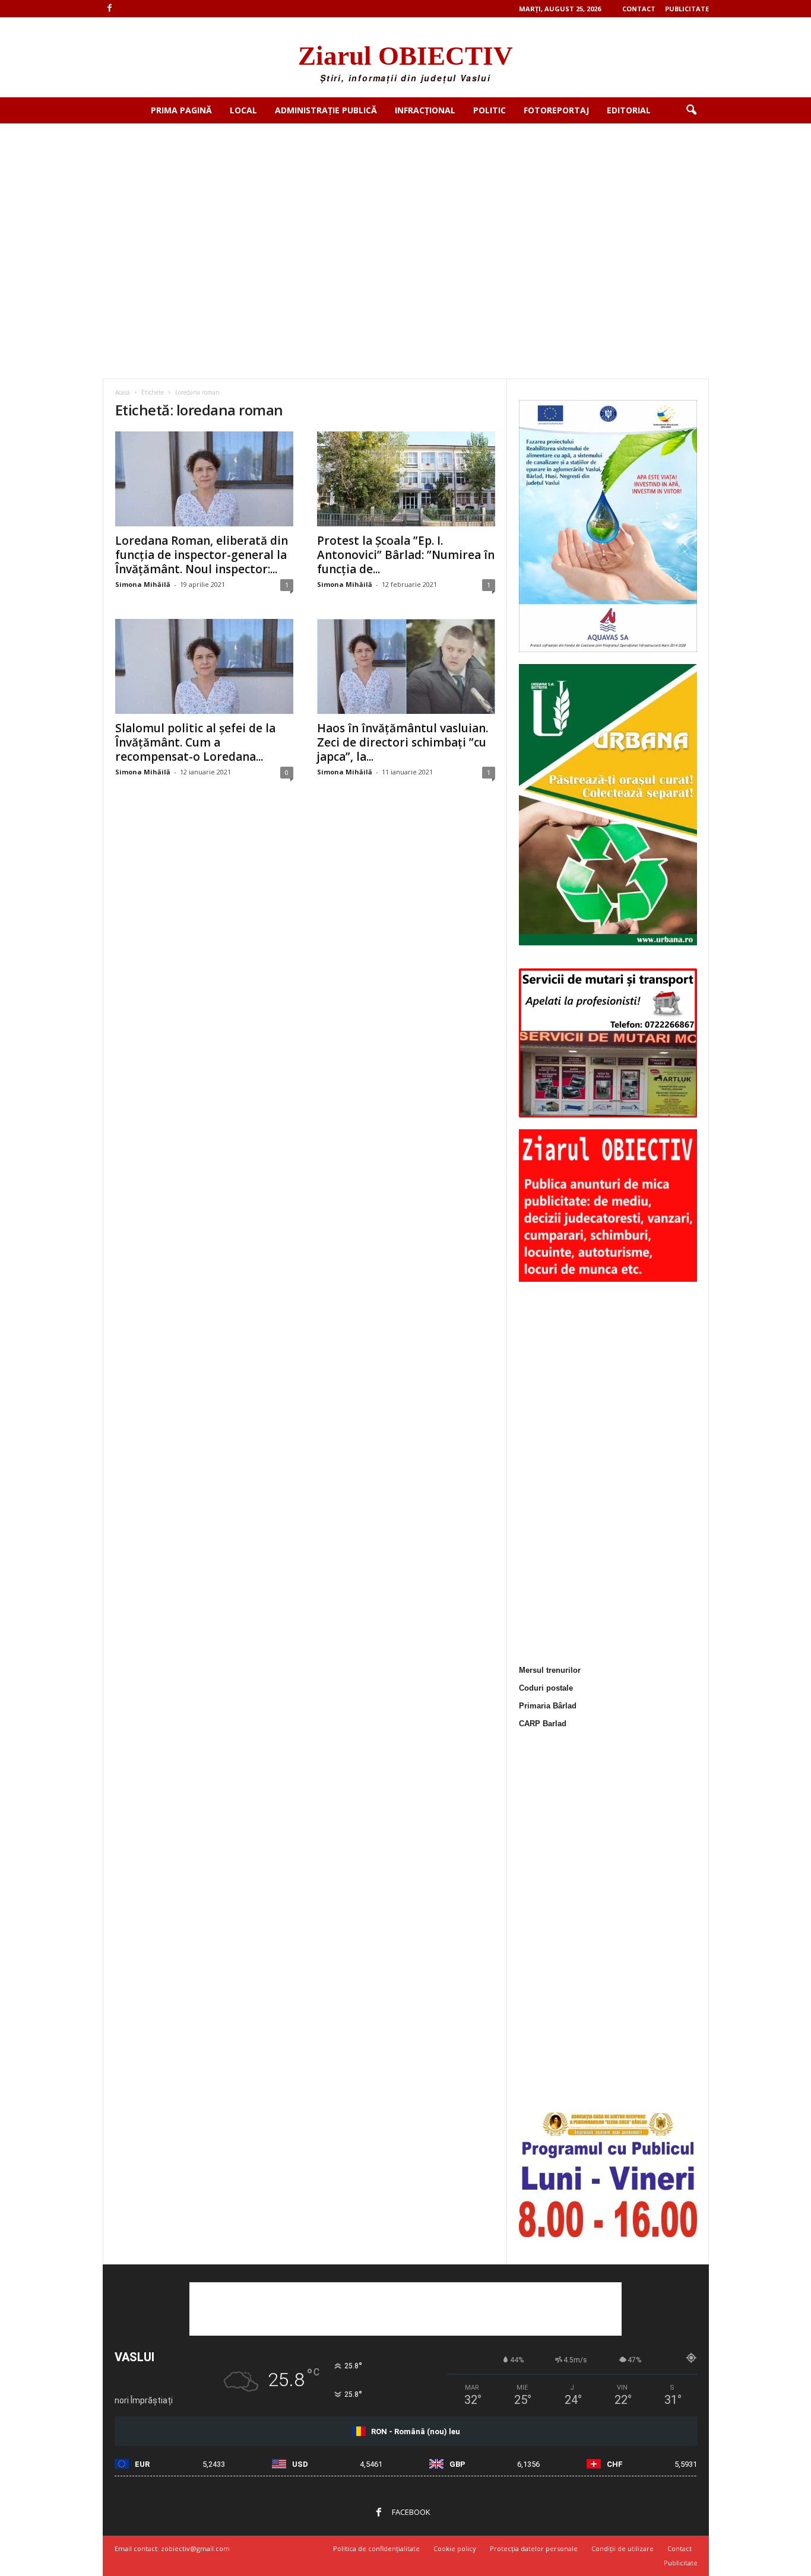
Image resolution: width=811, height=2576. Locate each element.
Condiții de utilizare (622, 2548)
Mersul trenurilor (550, 1670)
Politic (490, 110)
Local (243, 110)
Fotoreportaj (556, 110)
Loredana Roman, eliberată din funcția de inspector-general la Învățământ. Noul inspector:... (202, 555)
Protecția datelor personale (534, 2548)
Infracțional (425, 110)
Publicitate (687, 9)
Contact (639, 9)
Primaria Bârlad (548, 1706)
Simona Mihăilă (143, 584)
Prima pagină (181, 110)
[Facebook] (110, 9)
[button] (691, 110)
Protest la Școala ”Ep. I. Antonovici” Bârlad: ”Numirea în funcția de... (406, 555)
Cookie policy (455, 2548)
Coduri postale (546, 1688)
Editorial (629, 110)
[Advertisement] (405, 212)
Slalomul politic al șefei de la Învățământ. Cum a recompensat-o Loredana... (195, 742)
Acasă (123, 392)
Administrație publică (326, 110)
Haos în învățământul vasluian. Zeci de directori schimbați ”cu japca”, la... (403, 742)
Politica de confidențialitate (376, 2548)
